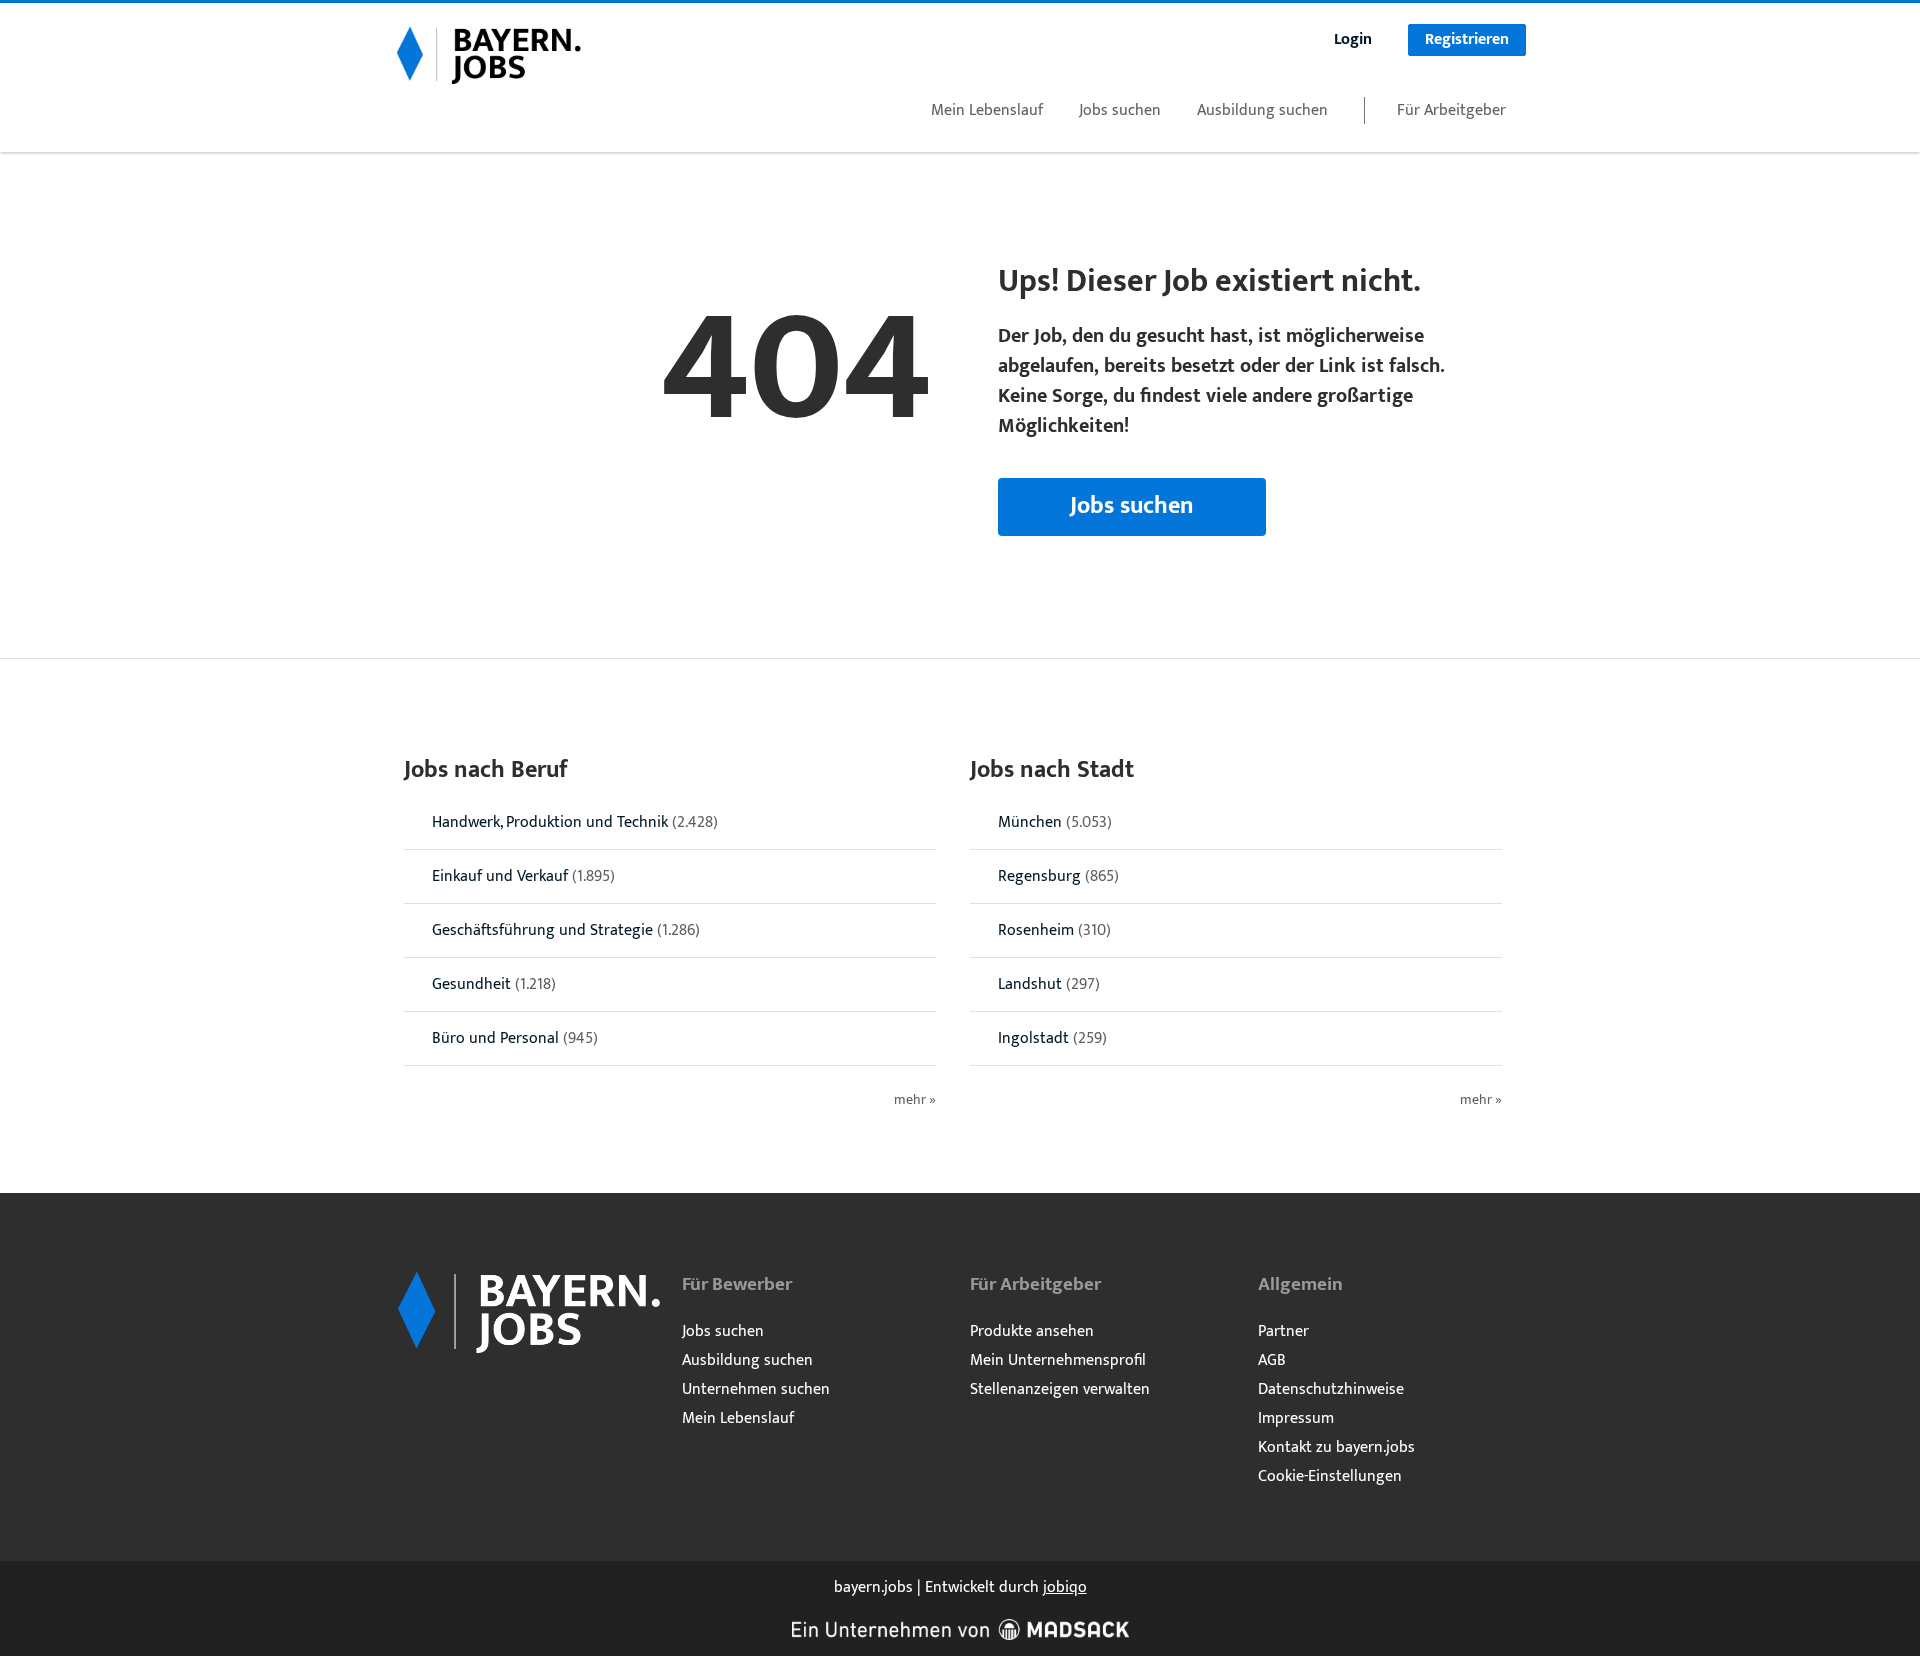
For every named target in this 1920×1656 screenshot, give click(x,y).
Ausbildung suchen (1262, 110)
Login (1353, 39)
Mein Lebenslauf (987, 110)
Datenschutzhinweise (1331, 1389)
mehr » (915, 1100)
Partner (1283, 1331)
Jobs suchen (1120, 110)
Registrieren (1467, 39)
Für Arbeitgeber (1451, 110)
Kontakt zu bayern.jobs (1336, 1447)
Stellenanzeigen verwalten (1060, 1389)
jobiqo (1065, 1587)
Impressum (1296, 1418)
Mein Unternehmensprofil (1058, 1360)
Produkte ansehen (1032, 1331)
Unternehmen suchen (756, 1389)
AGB (1272, 1360)
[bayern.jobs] (488, 54)
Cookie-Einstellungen (1330, 1476)
